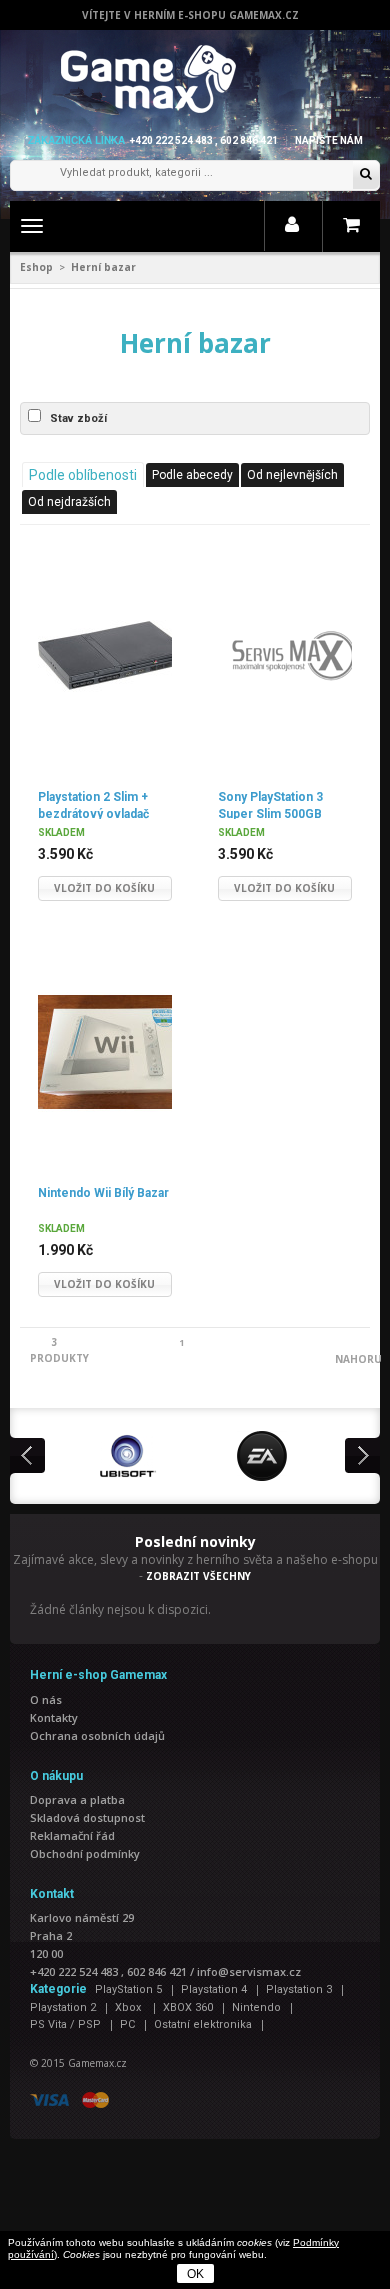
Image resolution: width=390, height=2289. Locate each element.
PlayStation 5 (128, 1989)
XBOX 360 (188, 2007)
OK (195, 2274)
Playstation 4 (214, 1989)
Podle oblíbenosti (83, 475)
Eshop (36, 267)
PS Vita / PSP (65, 2024)
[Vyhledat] (366, 175)
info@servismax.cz (249, 1971)
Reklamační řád (72, 1835)
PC (127, 2024)
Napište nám (329, 140)
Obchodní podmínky (85, 1853)
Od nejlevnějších (292, 475)
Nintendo (256, 2007)
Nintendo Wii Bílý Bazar (103, 1193)
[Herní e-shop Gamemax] (195, 79)
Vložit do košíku (104, 888)
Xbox (129, 2007)
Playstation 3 (299, 1989)
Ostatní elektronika (203, 2024)
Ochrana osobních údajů (97, 1735)
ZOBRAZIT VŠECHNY (198, 1576)
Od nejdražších (69, 502)
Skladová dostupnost (87, 1817)
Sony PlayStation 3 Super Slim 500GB (270, 804)
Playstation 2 (63, 2007)
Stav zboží (78, 418)
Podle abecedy (192, 475)
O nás (46, 1699)
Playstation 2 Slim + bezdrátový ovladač (93, 804)
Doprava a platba (77, 1799)
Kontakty (54, 1717)
